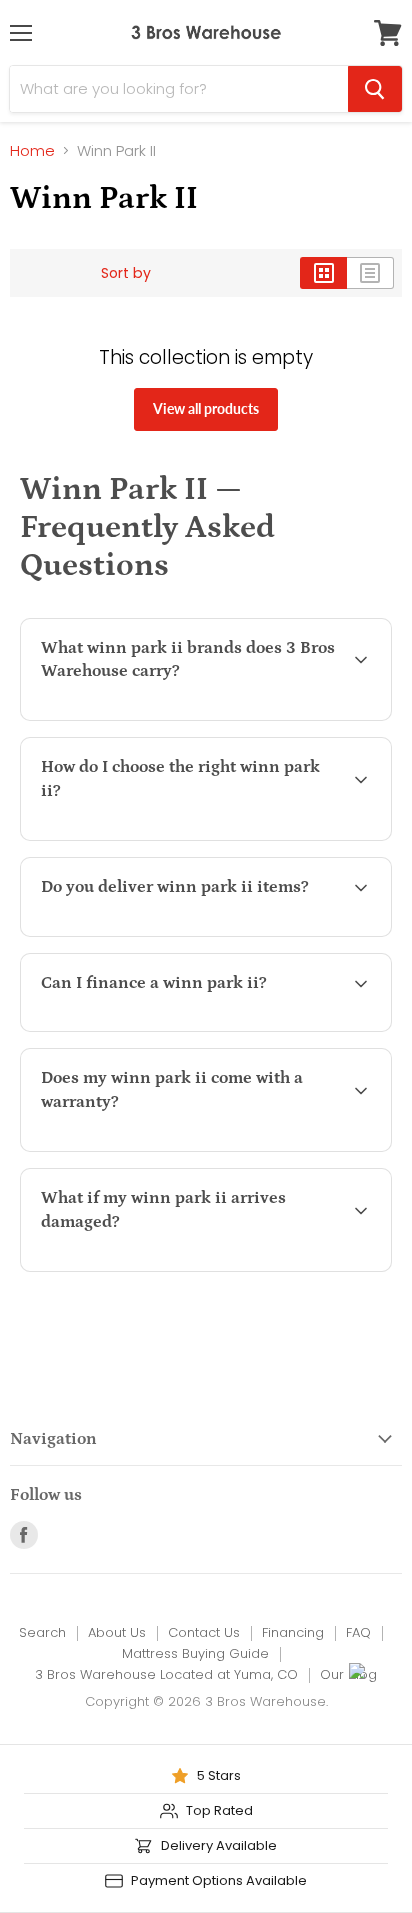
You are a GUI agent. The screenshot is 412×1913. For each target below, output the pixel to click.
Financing (293, 1632)
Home (32, 150)
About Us (117, 1632)
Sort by (126, 273)
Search (42, 1632)
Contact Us (204, 1632)
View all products (206, 408)
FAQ (358, 1632)
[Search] (375, 89)
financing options (196, 1028)
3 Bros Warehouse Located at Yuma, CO (166, 1674)
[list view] (370, 273)
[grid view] (323, 273)
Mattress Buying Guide (195, 1653)
